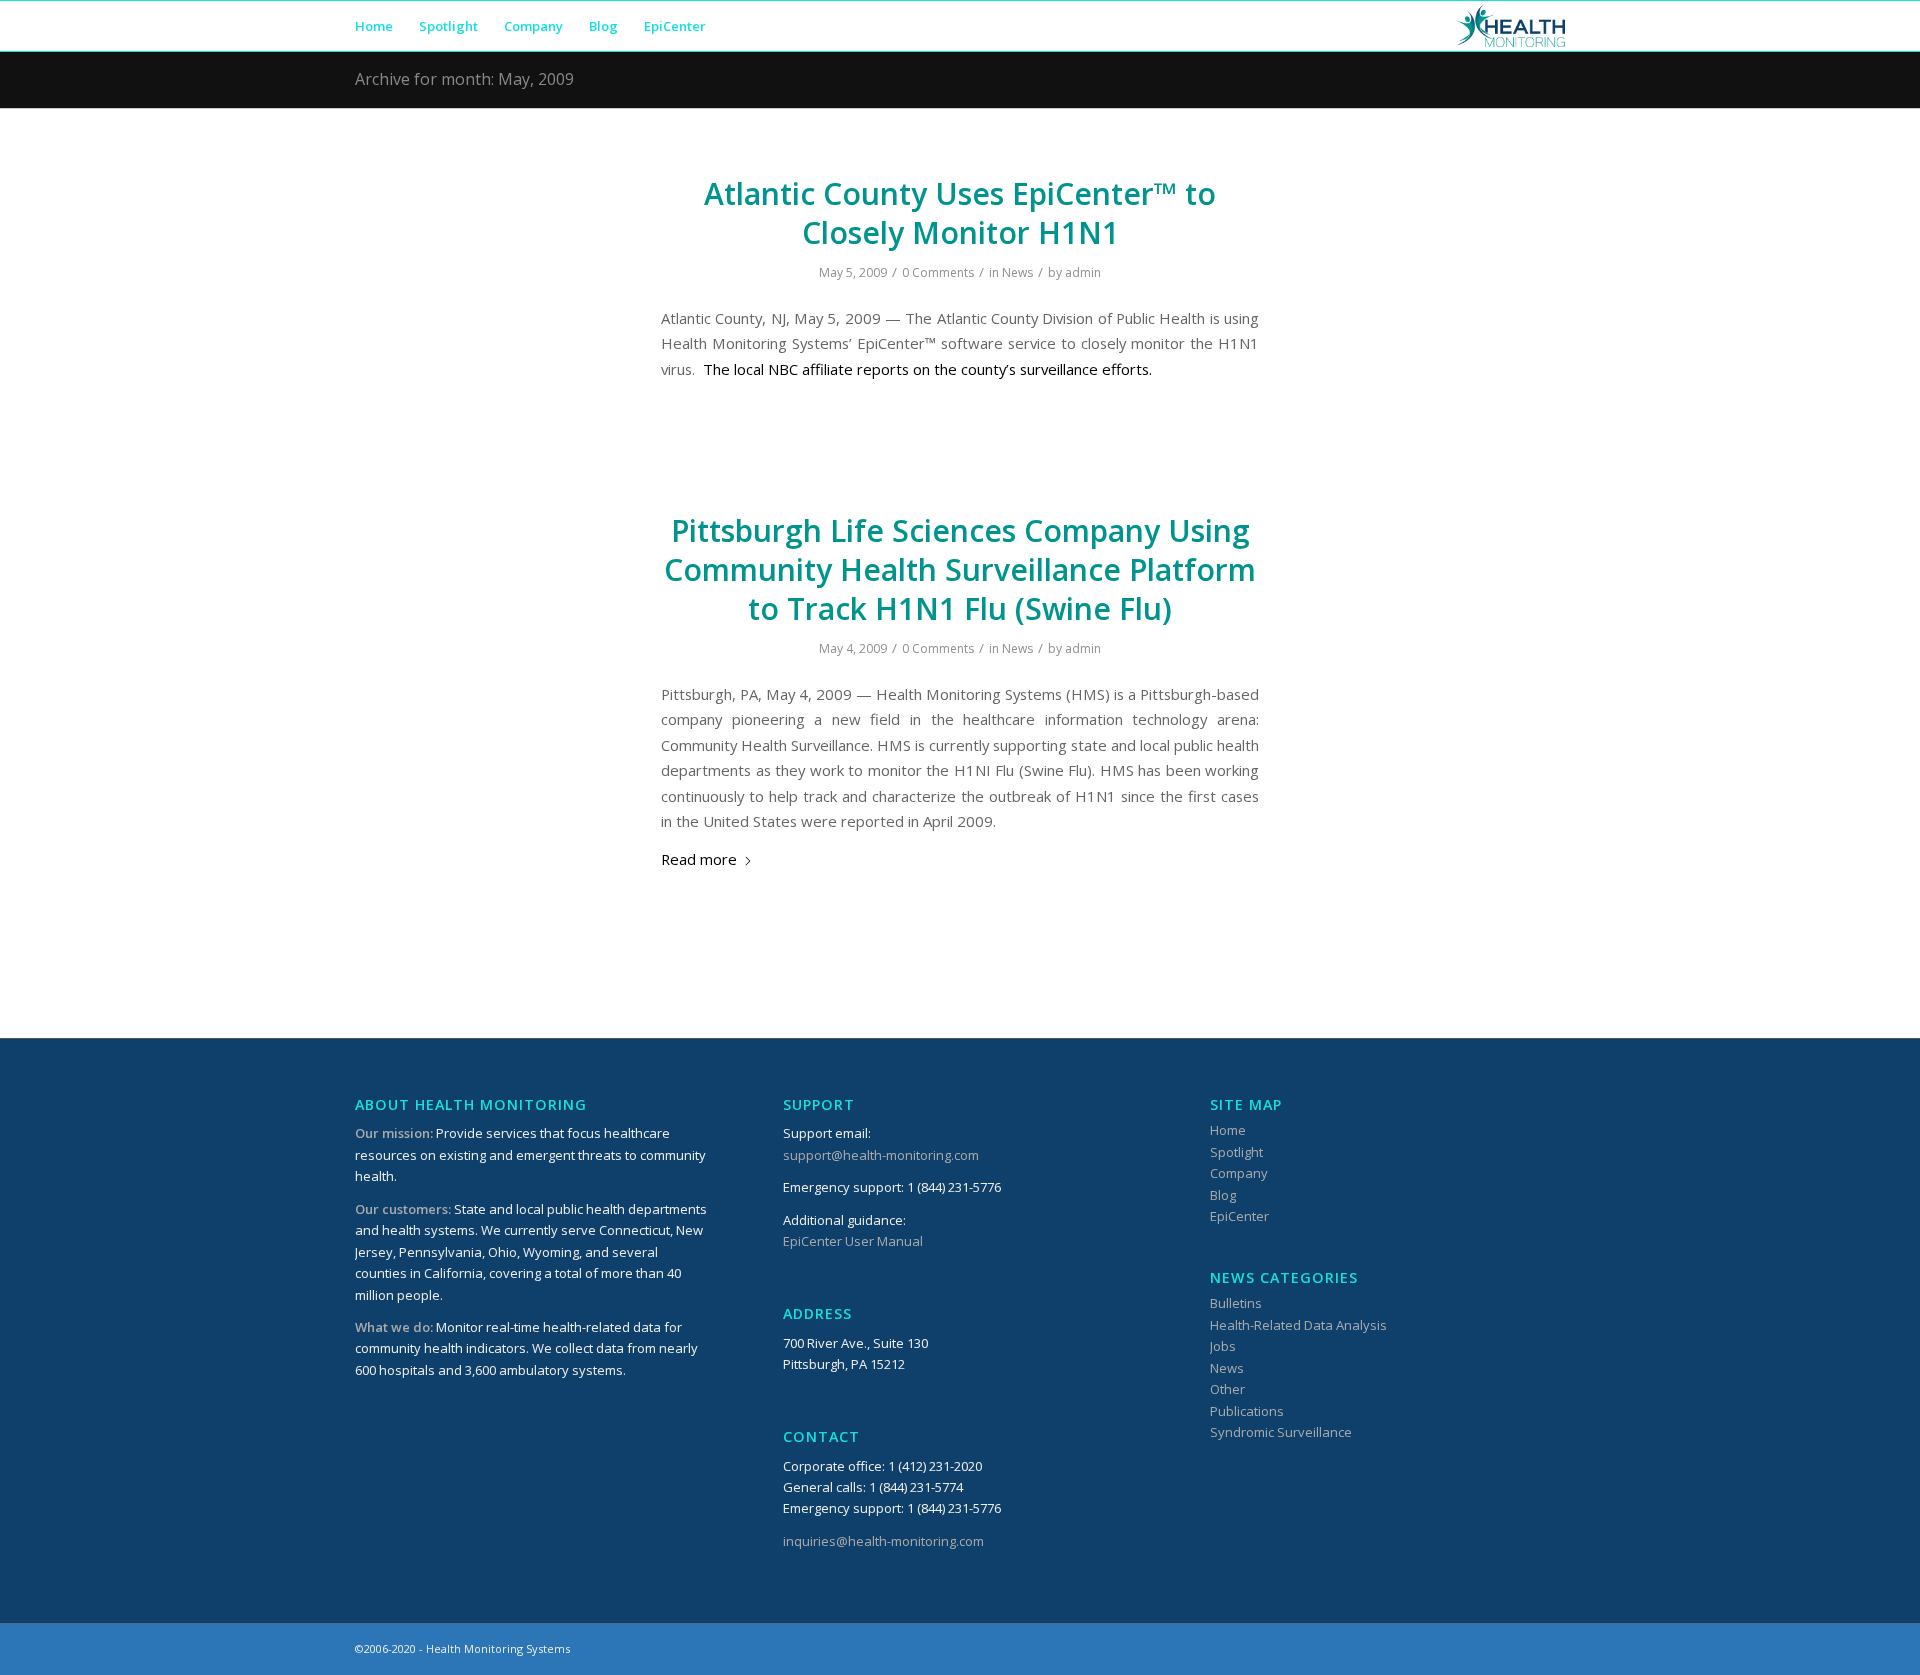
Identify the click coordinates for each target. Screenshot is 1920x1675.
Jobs (1223, 1346)
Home (1228, 1130)
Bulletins (1236, 1303)
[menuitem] (374, 26)
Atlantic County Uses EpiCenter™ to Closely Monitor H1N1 (960, 213)
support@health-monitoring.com (881, 1155)
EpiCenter (1239, 1216)
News (1017, 272)
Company (1239, 1173)
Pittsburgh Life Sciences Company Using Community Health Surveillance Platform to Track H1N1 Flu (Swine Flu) (960, 569)
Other (1227, 1389)
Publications (1247, 1411)
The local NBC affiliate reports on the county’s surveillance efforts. (927, 369)
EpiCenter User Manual (853, 1241)
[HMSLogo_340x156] (1510, 26)
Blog (1223, 1195)
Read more (699, 859)
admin (1083, 272)
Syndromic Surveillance (1281, 1432)
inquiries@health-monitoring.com (883, 1541)
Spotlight (1236, 1152)
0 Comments (938, 272)
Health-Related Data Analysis (1298, 1325)
